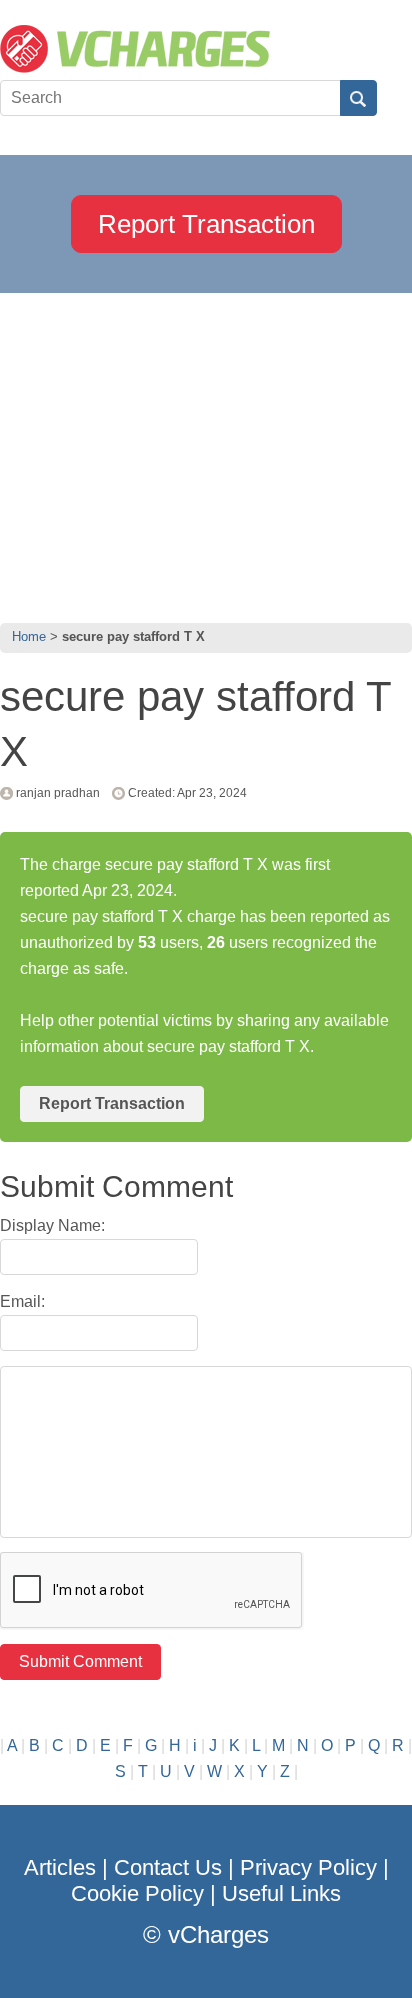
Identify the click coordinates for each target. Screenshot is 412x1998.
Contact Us (168, 1867)
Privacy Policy (308, 1867)
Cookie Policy (137, 1893)
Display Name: (52, 1225)
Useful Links (281, 1893)
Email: (22, 1301)
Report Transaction (206, 224)
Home (29, 636)
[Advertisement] (206, 453)
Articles (60, 1867)
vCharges (218, 1934)
